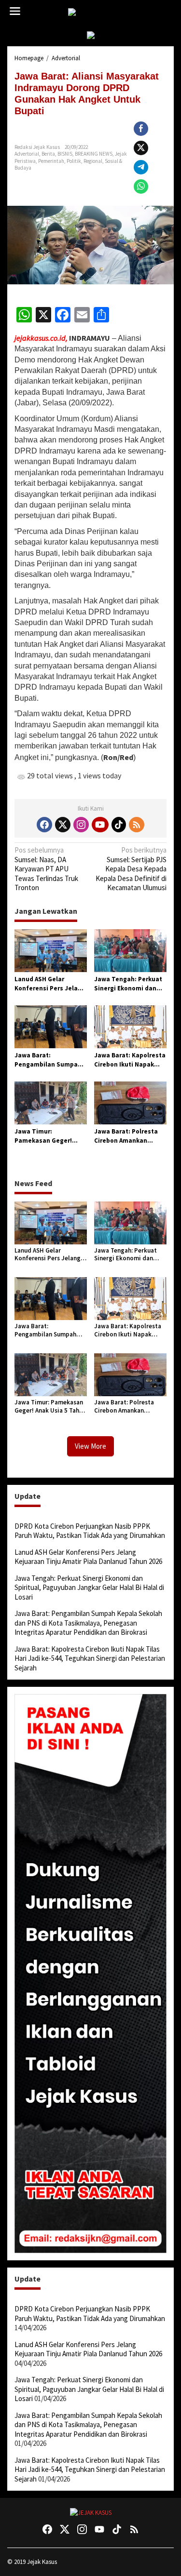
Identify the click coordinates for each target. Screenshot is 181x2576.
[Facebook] (44, 825)
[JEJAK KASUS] (92, 12)
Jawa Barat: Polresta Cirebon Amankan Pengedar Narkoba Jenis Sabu (126, 1136)
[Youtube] (100, 825)
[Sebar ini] (141, 129)
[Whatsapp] (141, 187)
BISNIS (65, 154)
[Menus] (15, 11)
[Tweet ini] (141, 148)
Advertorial (27, 154)
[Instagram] (81, 825)
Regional (93, 161)
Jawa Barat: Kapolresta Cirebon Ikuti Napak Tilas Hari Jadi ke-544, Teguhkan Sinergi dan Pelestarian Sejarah (130, 1060)
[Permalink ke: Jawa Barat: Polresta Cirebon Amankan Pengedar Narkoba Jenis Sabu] (130, 1102)
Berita (48, 154)
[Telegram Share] (141, 167)
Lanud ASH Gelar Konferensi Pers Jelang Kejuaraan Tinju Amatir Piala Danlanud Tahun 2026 (50, 984)
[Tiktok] (119, 825)
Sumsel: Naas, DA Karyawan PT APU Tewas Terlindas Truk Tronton (46, 869)
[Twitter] (63, 825)
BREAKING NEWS (94, 154)
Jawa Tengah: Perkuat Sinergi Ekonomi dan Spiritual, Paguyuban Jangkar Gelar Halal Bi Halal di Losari (128, 984)
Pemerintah (51, 161)
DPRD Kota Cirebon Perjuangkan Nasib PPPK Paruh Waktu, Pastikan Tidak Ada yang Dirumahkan (90, 1531)
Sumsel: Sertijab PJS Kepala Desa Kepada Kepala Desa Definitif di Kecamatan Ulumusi (131, 869)
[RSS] (137, 825)
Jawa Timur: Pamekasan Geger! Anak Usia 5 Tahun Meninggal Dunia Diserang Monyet (43, 1136)
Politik (74, 161)
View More (90, 1446)
